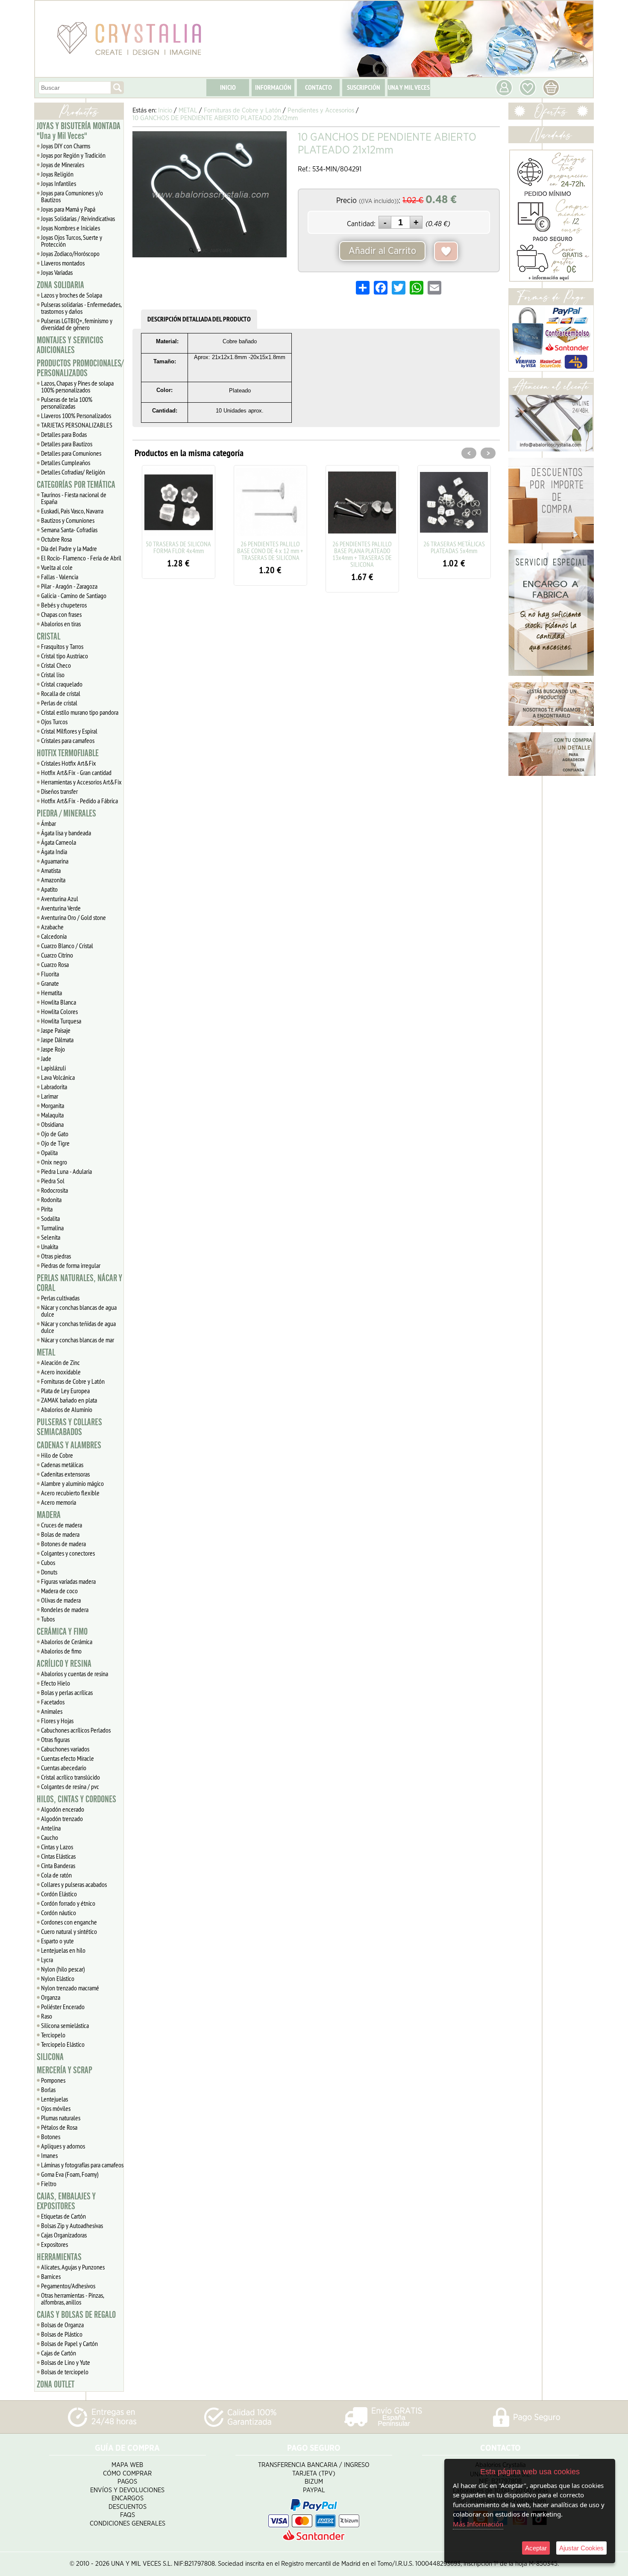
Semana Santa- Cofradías (69, 530)
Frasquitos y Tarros (62, 646)
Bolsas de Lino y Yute (66, 2362)
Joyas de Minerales (63, 165)
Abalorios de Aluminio (67, 1409)
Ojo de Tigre (55, 1143)
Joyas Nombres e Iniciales (70, 228)
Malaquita (52, 1115)
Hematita (51, 993)
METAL (46, 1353)
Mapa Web (127, 2465)
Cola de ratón (56, 1875)
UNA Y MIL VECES (409, 87)
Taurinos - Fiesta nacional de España (74, 498)
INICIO (228, 87)
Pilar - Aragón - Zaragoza (69, 586)
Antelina (51, 1828)
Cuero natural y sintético (69, 1931)
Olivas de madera (61, 1600)
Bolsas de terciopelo (65, 2372)
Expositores (54, 2244)
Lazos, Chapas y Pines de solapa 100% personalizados (77, 386)
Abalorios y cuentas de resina (75, 1674)
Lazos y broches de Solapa (72, 295)
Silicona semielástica (65, 2025)
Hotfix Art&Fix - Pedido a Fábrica (79, 801)
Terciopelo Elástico (63, 2044)
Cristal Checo (56, 665)
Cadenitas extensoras (65, 1474)
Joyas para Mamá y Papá (68, 209)
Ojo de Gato (55, 1134)
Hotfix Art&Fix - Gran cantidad (76, 772)
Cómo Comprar (127, 2474)
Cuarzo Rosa (55, 964)
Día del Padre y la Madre (69, 548)
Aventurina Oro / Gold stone (73, 917)
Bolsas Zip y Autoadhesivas (72, 2225)
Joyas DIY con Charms (66, 146)
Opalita (49, 1152)
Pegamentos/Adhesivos (68, 2286)
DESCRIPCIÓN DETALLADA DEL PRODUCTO (199, 319)
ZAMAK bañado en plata (69, 1400)
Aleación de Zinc (60, 1362)
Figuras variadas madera (68, 1581)
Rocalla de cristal (61, 693)
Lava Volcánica (58, 1077)
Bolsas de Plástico (62, 2334)
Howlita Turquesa (61, 1021)
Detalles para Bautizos (67, 444)
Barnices (51, 2276)
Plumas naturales (61, 2118)
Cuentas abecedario (64, 1768)
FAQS (128, 2515)
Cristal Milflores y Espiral (69, 731)
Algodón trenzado (62, 1819)
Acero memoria (59, 1502)
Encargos (128, 2498)
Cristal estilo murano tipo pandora (80, 712)
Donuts (49, 1572)
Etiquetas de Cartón (63, 2216)
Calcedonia (54, 936)
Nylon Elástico (58, 1978)
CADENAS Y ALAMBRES (69, 1445)
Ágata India (54, 852)
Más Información (478, 2524)
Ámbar (48, 823)
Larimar (50, 1096)
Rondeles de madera (65, 1609)
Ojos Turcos (54, 722)
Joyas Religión (57, 174)
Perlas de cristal (59, 703)
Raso (47, 2016)
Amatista (51, 870)
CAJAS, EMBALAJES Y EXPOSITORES (66, 2201)
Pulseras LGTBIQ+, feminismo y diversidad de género (77, 324)
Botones (51, 2137)
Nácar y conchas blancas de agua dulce (79, 1311)
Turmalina (52, 1228)
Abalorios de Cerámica (67, 1642)
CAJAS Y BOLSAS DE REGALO (76, 2315)
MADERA (49, 1515)
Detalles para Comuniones (71, 453)
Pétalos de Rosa (59, 2127)
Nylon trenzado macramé (70, 1988)
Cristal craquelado (62, 684)
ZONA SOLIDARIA (60, 285)
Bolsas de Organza (62, 2325)
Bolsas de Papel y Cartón (69, 2343)
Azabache (52, 927)
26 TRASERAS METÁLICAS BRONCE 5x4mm (487, 547)
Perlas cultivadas (60, 1298)
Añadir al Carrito (382, 251)
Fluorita (50, 974)
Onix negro (54, 1162)
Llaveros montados (63, 263)
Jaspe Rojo (53, 1049)
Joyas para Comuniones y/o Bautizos (72, 196)
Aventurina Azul (60, 899)
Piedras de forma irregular (71, 1265)
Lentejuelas (54, 2099)
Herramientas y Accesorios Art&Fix (81, 782)
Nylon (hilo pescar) (63, 1969)
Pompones (53, 2080)
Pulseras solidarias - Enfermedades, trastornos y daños (81, 308)
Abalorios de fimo (61, 1651)
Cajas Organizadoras (64, 2235)
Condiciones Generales (128, 2524)
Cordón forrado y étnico (68, 1903)
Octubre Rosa (56, 539)
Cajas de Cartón (59, 2353)
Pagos (127, 2482)
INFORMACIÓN (273, 87)
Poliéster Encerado (63, 2007)
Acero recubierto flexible (70, 1493)
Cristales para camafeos (68, 740)
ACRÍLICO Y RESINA (64, 1664)
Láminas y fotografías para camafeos (82, 2165)
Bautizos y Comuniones (68, 520)
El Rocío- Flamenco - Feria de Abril (81, 558)
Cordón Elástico (59, 1894)
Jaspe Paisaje (56, 1030)
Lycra (47, 1960)
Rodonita (51, 1200)
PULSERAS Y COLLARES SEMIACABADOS (69, 1427)
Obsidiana (52, 1124)
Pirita (47, 1209)
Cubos (48, 1562)
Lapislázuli (53, 1068)
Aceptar (536, 2548)
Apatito (49, 889)
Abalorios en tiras (61, 624)
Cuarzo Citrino (57, 955)
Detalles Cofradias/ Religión (73, 472)
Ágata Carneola (59, 842)
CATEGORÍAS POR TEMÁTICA (76, 485)
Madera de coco (59, 1591)
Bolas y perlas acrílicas (67, 1692)
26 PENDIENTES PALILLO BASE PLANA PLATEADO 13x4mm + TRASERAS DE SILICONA (303, 554)
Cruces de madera (62, 1525)
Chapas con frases (61, 614)
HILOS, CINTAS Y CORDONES (76, 1799)
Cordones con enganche (69, 1922)
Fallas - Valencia (60, 577)
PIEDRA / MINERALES (66, 813)
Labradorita (54, 1087)
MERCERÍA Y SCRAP (65, 2070)
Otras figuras (55, 1739)
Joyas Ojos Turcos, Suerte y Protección (72, 241)
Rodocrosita (54, 1190)
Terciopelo (53, 2035)
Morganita (53, 1105)
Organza (51, 1997)
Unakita (50, 1247)
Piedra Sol (53, 1181)
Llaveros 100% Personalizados (76, 416)
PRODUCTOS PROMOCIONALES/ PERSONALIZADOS (80, 368)
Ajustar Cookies (581, 2548)
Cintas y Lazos (57, 1847)
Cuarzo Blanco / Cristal (67, 946)
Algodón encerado (63, 1809)
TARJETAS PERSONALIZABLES (77, 425)
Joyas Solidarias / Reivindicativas (78, 218)
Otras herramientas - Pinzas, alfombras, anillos (73, 2299)
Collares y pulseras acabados (74, 1884)
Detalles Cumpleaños (66, 463)
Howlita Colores (59, 1011)
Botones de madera (63, 1544)
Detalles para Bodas (64, 434)
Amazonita (53, 880)
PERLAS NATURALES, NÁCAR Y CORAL (79, 1283)
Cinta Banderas (58, 1866)
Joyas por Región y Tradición (73, 155)
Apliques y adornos (63, 2146)
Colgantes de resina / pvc (70, 1786)
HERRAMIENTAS (59, 2257)
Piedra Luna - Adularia (66, 1171)
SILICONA (50, 2057)
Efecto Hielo (56, 1683)
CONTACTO (318, 87)
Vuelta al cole (57, 567)
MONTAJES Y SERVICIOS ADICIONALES (70, 345)
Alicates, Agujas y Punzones (73, 2267)
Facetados (53, 1702)
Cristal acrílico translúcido (70, 1777)
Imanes (49, 2155)
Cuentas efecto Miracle (67, 1758)
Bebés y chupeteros (64, 605)
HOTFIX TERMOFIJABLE (68, 753)
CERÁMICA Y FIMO (62, 1632)
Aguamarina (55, 861)
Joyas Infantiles (59, 183)
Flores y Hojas (57, 1721)
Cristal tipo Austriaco (65, 656)
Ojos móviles (56, 2108)
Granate (50, 983)
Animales (52, 1711)
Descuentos (128, 2507)
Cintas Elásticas (58, 1856)
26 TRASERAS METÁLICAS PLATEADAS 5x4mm (395, 547)
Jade (46, 1058)
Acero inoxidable (61, 1372)
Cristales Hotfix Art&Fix (69, 763)
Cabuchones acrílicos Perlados (76, 1730)
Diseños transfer (59, 791)
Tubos (48, 1619)
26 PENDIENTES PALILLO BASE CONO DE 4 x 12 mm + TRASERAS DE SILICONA (211, 551)
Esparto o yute (57, 1941)
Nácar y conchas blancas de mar (78, 1340)
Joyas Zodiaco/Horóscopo (70, 253)
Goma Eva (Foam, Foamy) (70, 2174)
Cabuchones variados (65, 1749)
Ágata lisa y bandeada (66, 833)
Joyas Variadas (57, 272)
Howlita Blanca (59, 1002)
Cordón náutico (59, 1913)
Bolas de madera (60, 1534)
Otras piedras (56, 1256)
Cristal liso (53, 675)
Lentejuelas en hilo (63, 1950)
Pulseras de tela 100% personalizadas (67, 403)
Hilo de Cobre (57, 1455)
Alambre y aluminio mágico (72, 1483)
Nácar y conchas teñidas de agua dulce (78, 1327)
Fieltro (49, 2184)
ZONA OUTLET (56, 2384)
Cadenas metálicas (62, 1465)
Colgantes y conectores (68, 1553)
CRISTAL (48, 637)
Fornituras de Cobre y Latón (73, 1381)
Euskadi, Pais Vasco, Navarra (72, 511)
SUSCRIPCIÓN (364, 87)
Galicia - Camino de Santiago (74, 595)
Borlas (48, 2090)
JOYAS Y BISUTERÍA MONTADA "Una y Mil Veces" (79, 131)
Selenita (51, 1237)
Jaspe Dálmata (57, 1040)
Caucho (50, 1837)
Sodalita (50, 1218)
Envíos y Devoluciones (127, 2490)
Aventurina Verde (61, 908)
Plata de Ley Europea (65, 1391)
